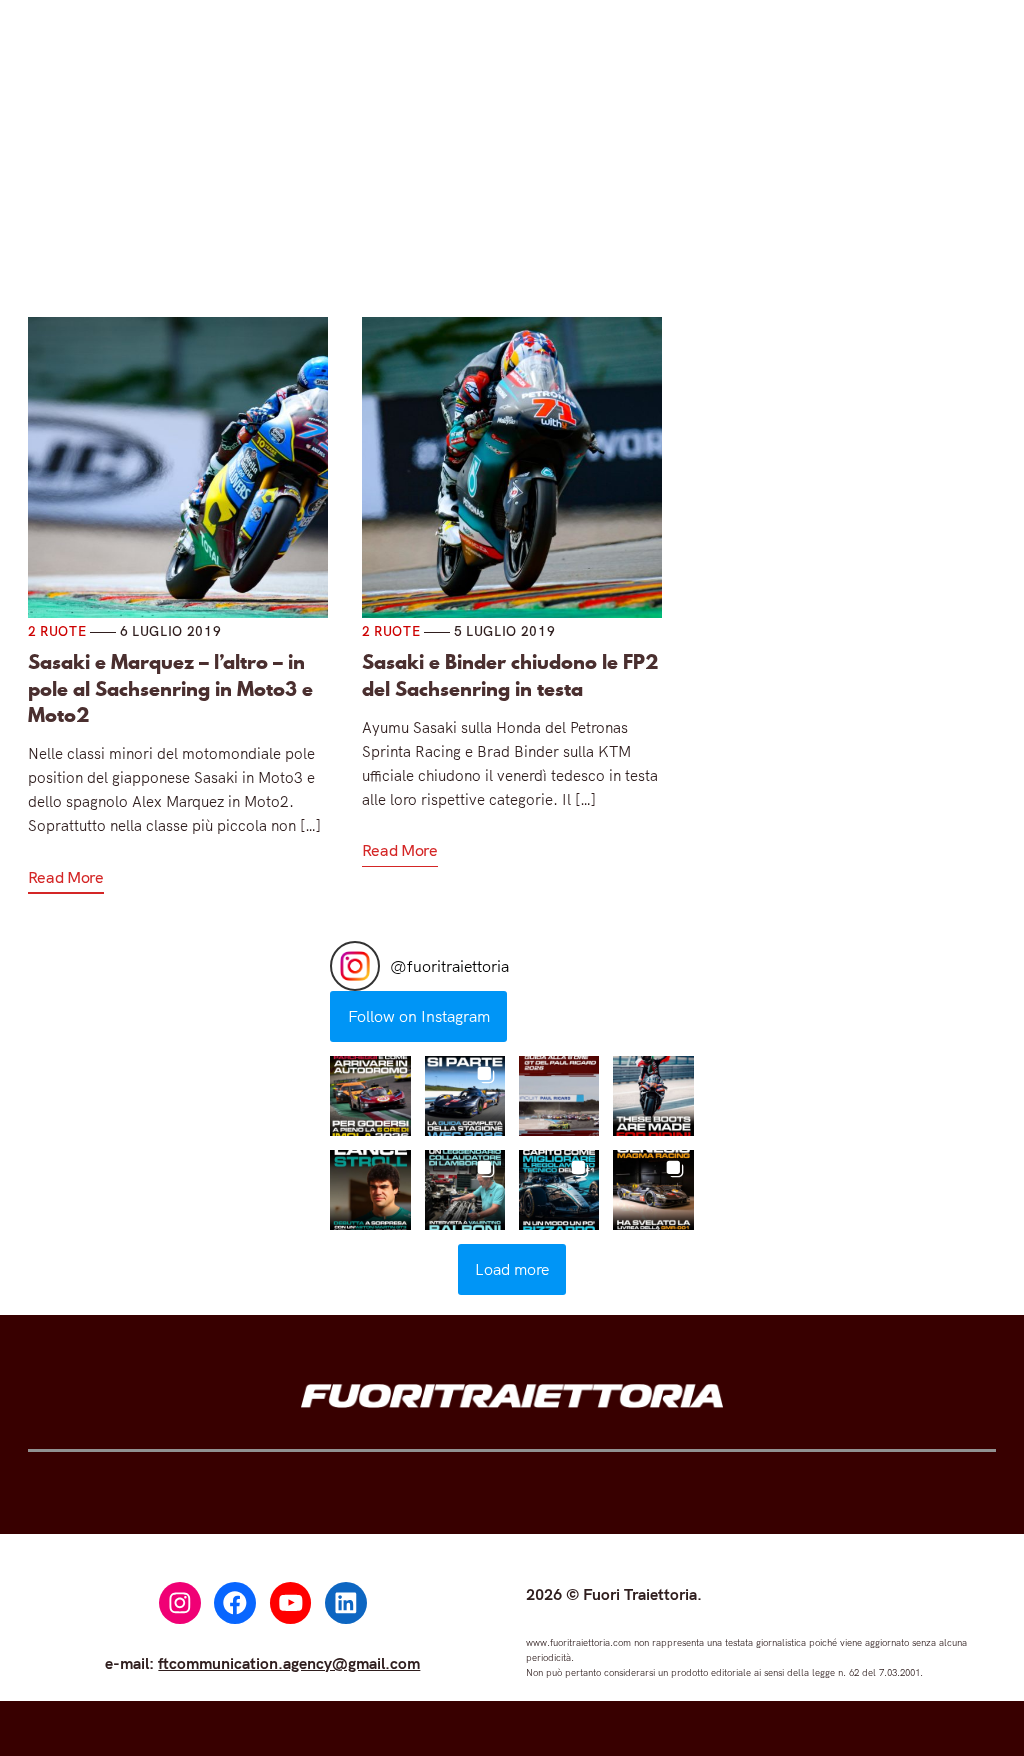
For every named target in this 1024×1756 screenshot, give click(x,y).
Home (188, 211)
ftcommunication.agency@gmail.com (289, 1663)
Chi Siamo (821, 211)
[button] (370, 1096)
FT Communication (669, 211)
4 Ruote (286, 211)
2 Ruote (405, 211)
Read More (66, 877)
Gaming (524, 211)
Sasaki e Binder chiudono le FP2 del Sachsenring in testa (510, 675)
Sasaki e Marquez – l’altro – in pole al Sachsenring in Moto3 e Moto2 (170, 688)
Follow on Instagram (419, 1016)
